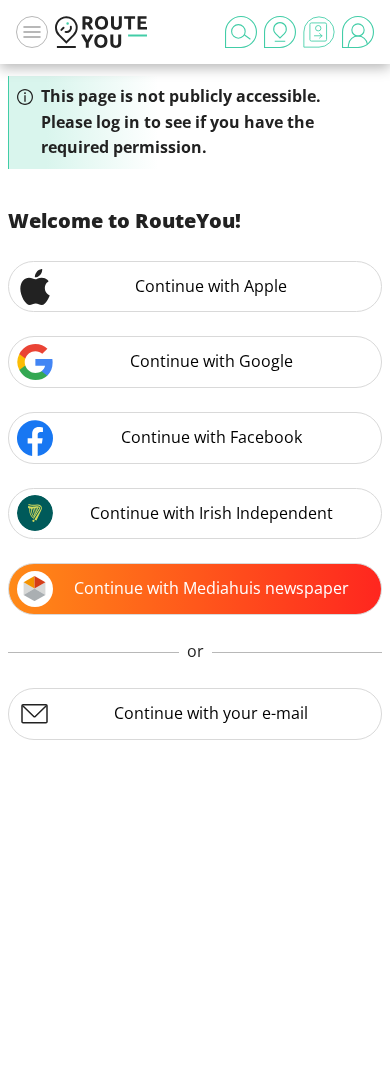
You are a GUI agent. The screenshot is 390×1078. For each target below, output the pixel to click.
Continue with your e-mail (211, 713)
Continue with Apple (211, 286)
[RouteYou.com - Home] (101, 32)
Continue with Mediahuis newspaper (211, 588)
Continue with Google (211, 361)
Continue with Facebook (211, 437)
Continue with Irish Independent (211, 513)
